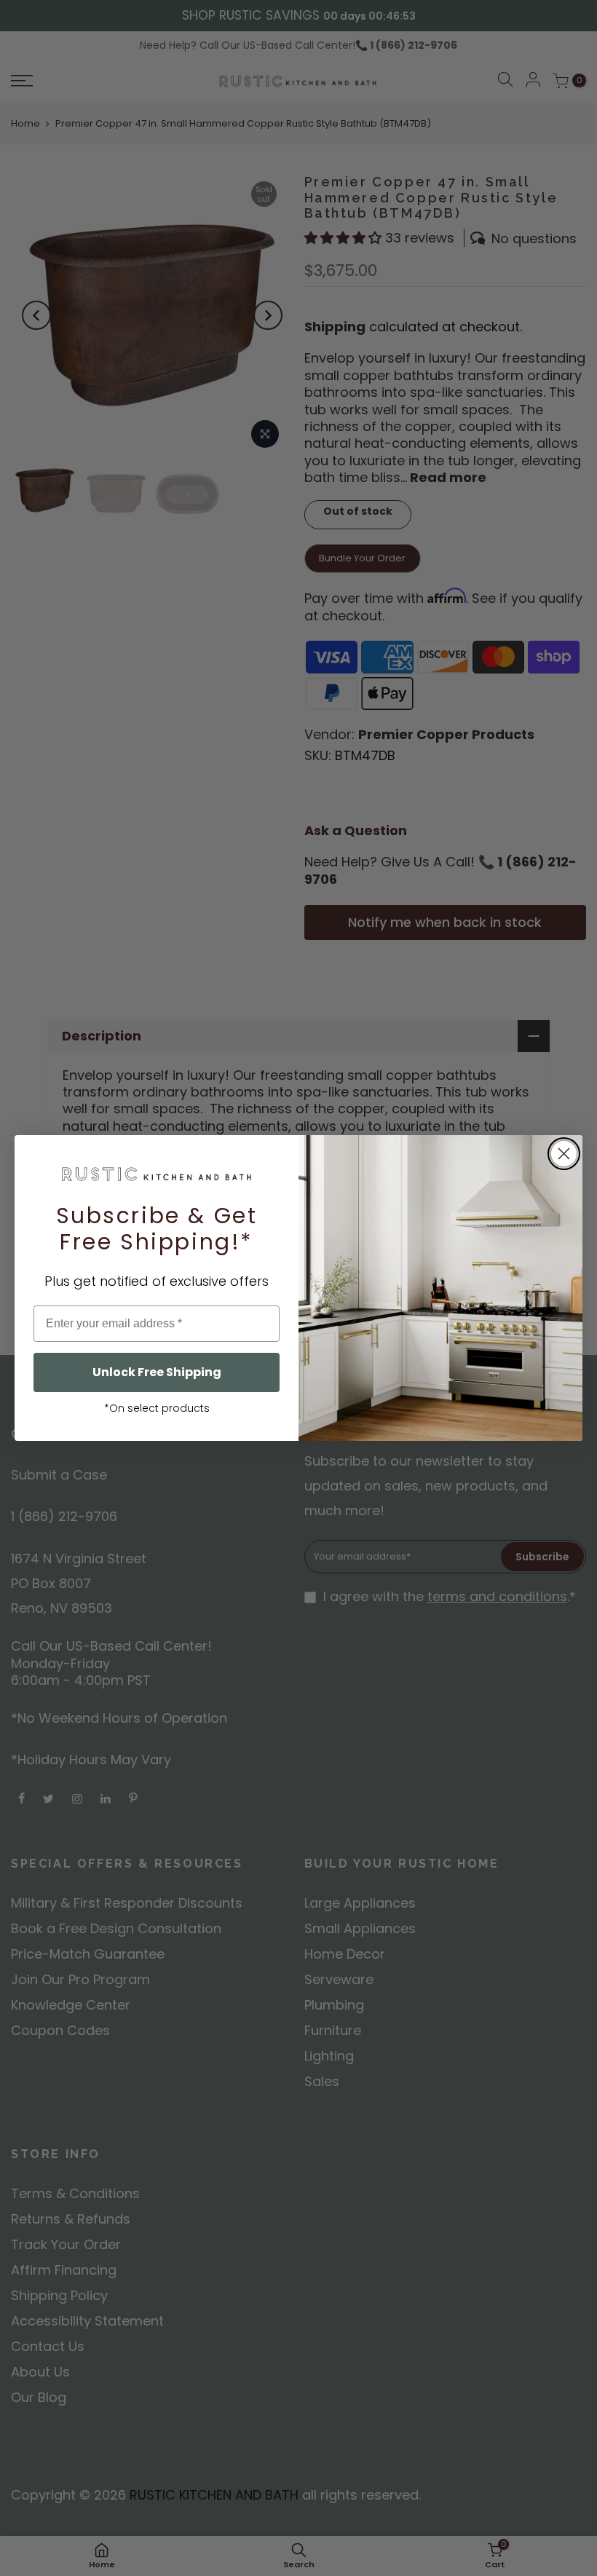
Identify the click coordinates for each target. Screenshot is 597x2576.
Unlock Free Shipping (157, 1372)
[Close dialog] (564, 1154)
